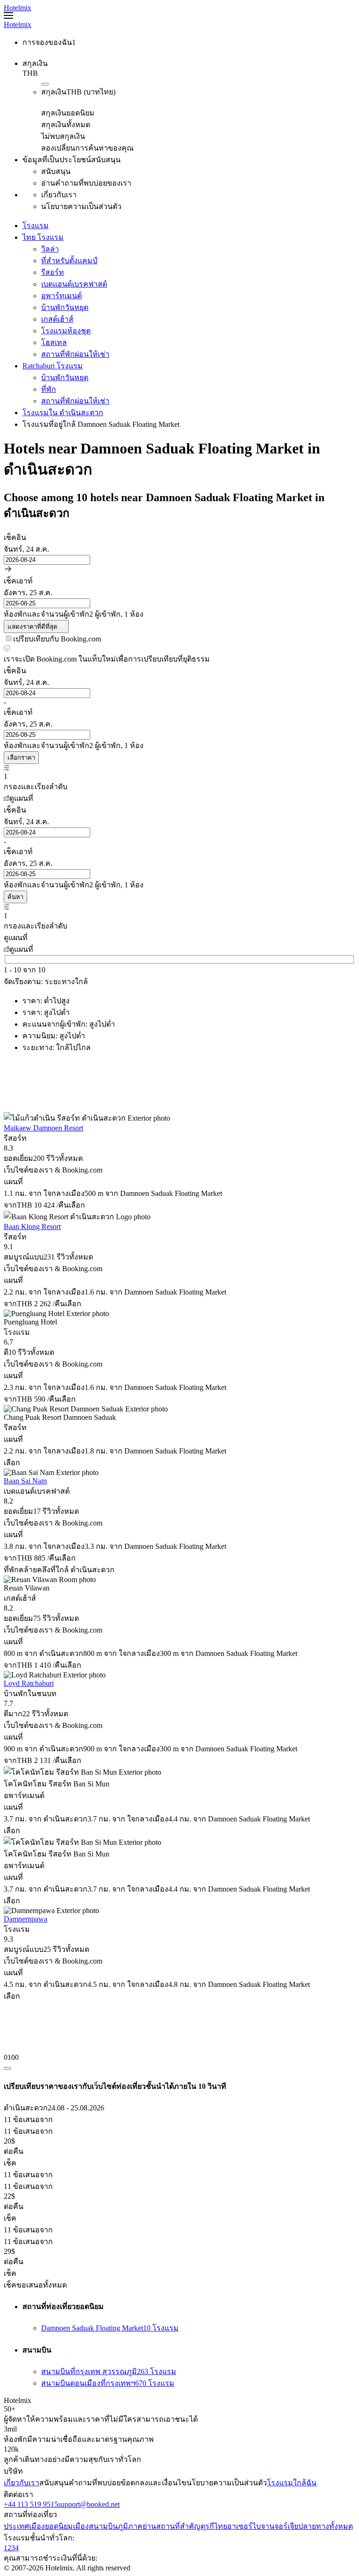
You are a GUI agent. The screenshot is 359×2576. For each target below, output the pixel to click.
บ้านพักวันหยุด (65, 307)
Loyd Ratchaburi (29, 1683)
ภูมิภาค (130, 2526)
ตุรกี (207, 2526)
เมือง (81, 2526)
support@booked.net (89, 2504)
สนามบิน (103, 2526)
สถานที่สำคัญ (178, 2526)
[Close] (7, 2068)
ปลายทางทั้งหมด (326, 2526)
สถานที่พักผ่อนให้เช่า (75, 354)
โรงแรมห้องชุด (66, 331)
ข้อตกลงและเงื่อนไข (154, 2483)
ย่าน (149, 2526)
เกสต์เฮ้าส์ (57, 319)
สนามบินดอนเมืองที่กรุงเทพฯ (108, 2383)
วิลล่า (50, 249)
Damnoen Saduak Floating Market (110, 2328)
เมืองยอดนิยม (51, 2526)
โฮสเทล (54, 342)
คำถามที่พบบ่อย (95, 2483)
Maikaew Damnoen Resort (43, 1128)
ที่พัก (49, 389)
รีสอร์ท (53, 272)
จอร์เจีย (286, 2526)
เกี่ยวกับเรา (22, 2483)
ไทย (221, 2526)
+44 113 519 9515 (31, 2504)
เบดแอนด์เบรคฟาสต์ (74, 284)
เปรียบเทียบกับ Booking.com (57, 639)
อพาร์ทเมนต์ (61, 296)
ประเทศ (16, 2526)
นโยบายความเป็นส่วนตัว (227, 2483)
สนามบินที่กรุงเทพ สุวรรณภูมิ (109, 2371)
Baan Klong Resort (32, 1227)
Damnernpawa (25, 1919)
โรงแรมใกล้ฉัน (292, 2483)
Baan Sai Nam (25, 1481)
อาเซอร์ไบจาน (251, 2526)
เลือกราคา (21, 758)
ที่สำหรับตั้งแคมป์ (69, 261)
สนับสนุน (54, 2483)
